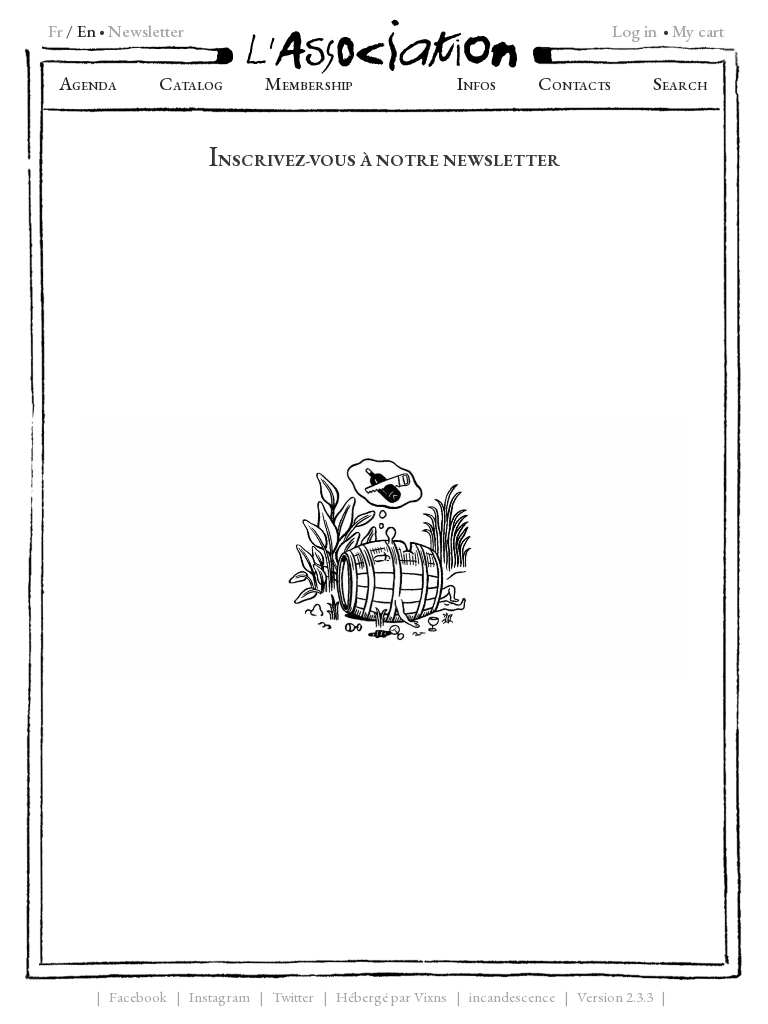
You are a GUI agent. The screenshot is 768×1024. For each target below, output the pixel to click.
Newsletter (146, 31)
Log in (634, 31)
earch (680, 86)
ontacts (574, 86)
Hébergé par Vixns (391, 996)
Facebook (138, 996)
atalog (191, 86)
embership (309, 86)
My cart (698, 31)
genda (88, 86)
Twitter (293, 996)
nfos (476, 86)
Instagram (219, 996)
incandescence (512, 996)
